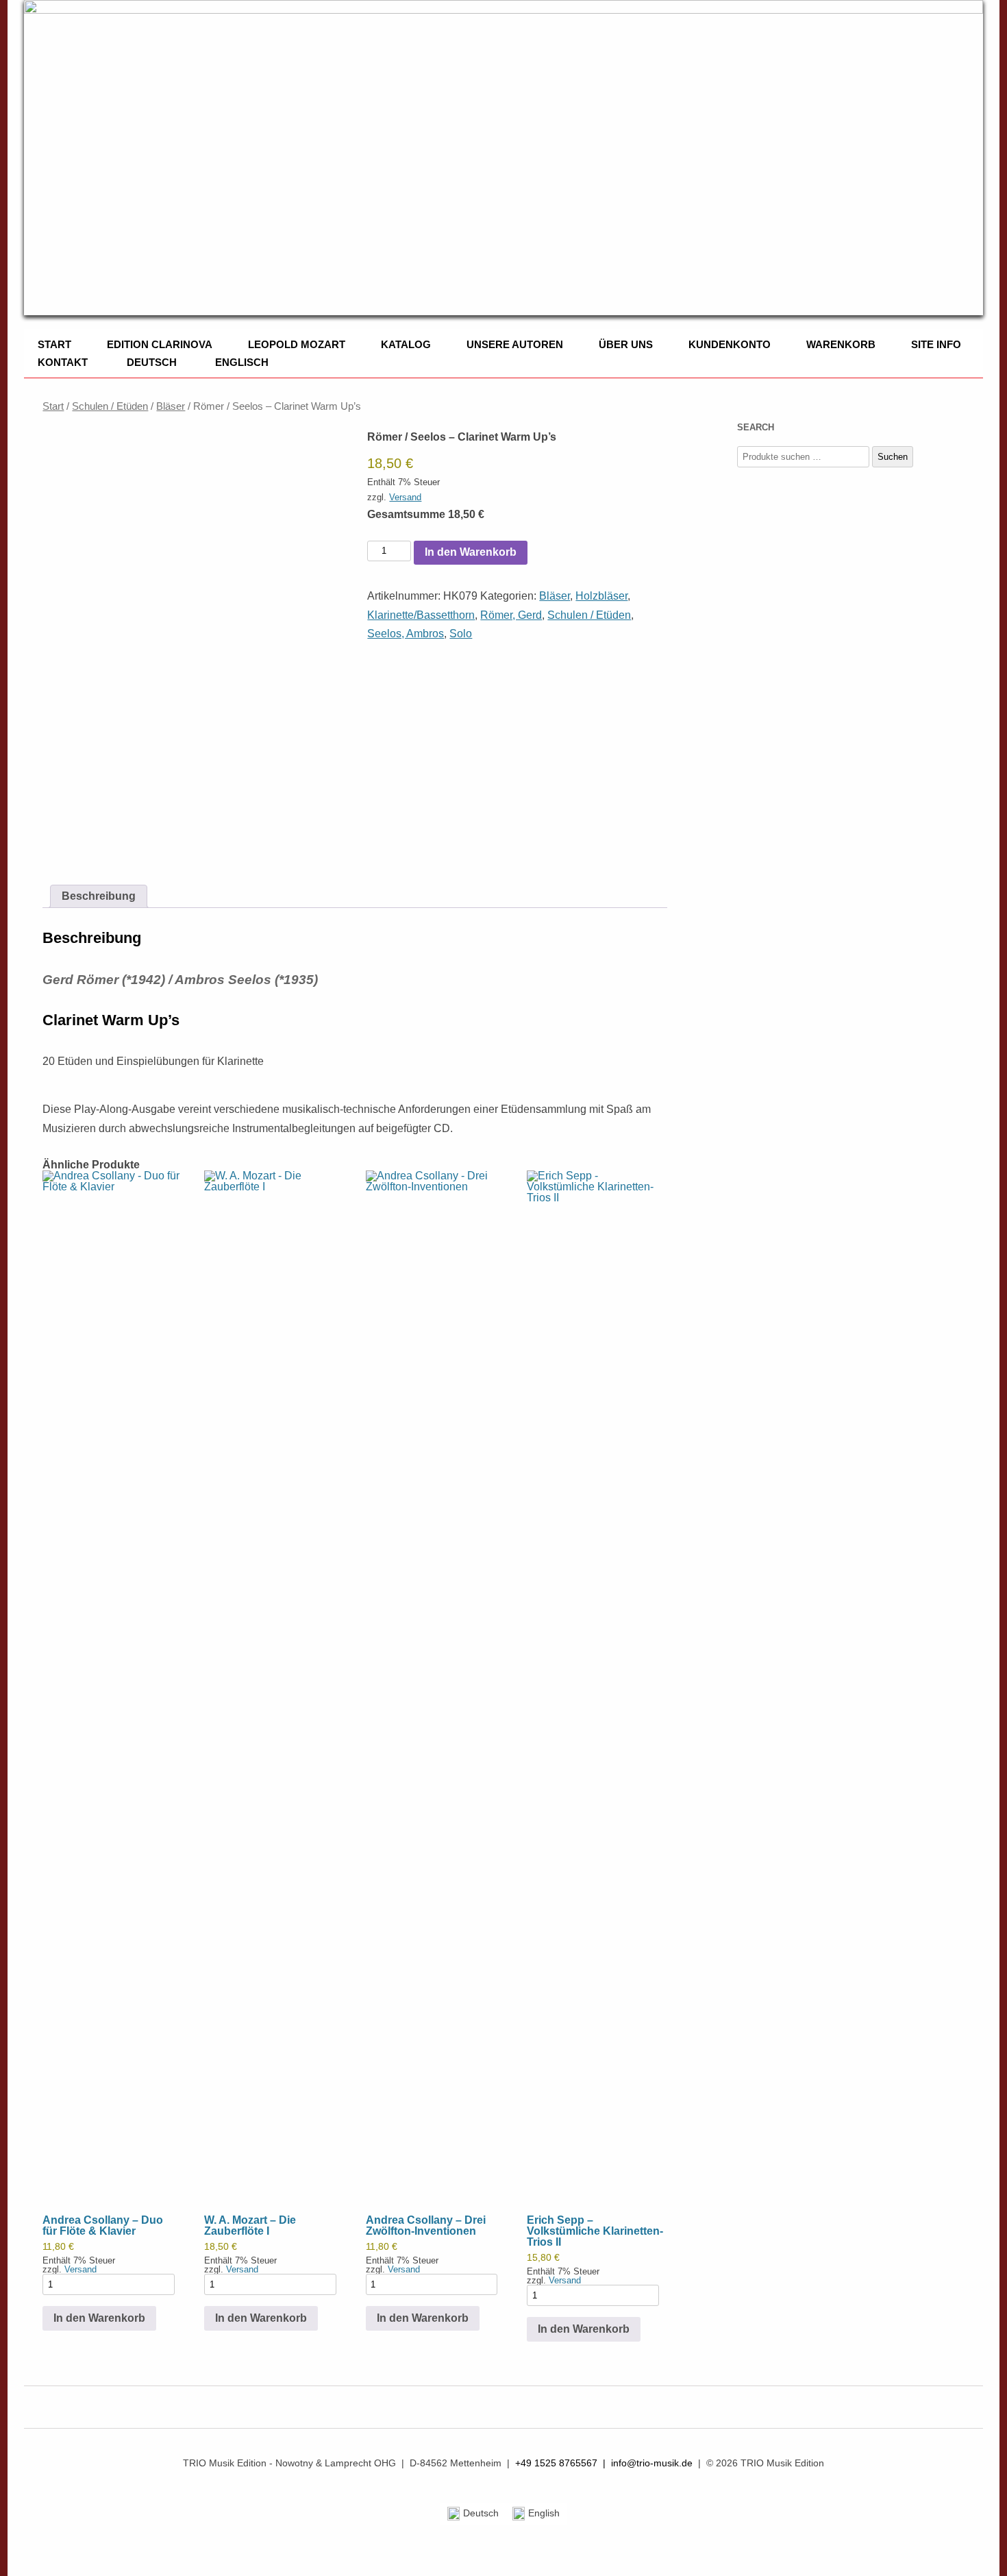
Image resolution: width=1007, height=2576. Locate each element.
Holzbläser (601, 596)
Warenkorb (841, 344)
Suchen (893, 457)
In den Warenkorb (471, 552)
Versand (405, 497)
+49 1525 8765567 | (563, 2463)
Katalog (406, 344)
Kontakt (63, 362)
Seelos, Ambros (406, 634)
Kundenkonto (730, 344)
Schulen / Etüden (110, 406)
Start (54, 344)
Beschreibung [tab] (99, 896)
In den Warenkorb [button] (99, 2318)
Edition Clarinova (160, 344)
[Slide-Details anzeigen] (503, 158)
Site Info (936, 344)
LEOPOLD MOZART (297, 344)
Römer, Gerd (511, 615)
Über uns (626, 344)
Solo (461, 634)
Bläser (171, 406)
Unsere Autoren (515, 344)
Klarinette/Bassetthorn (421, 615)
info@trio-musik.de (652, 2463)
